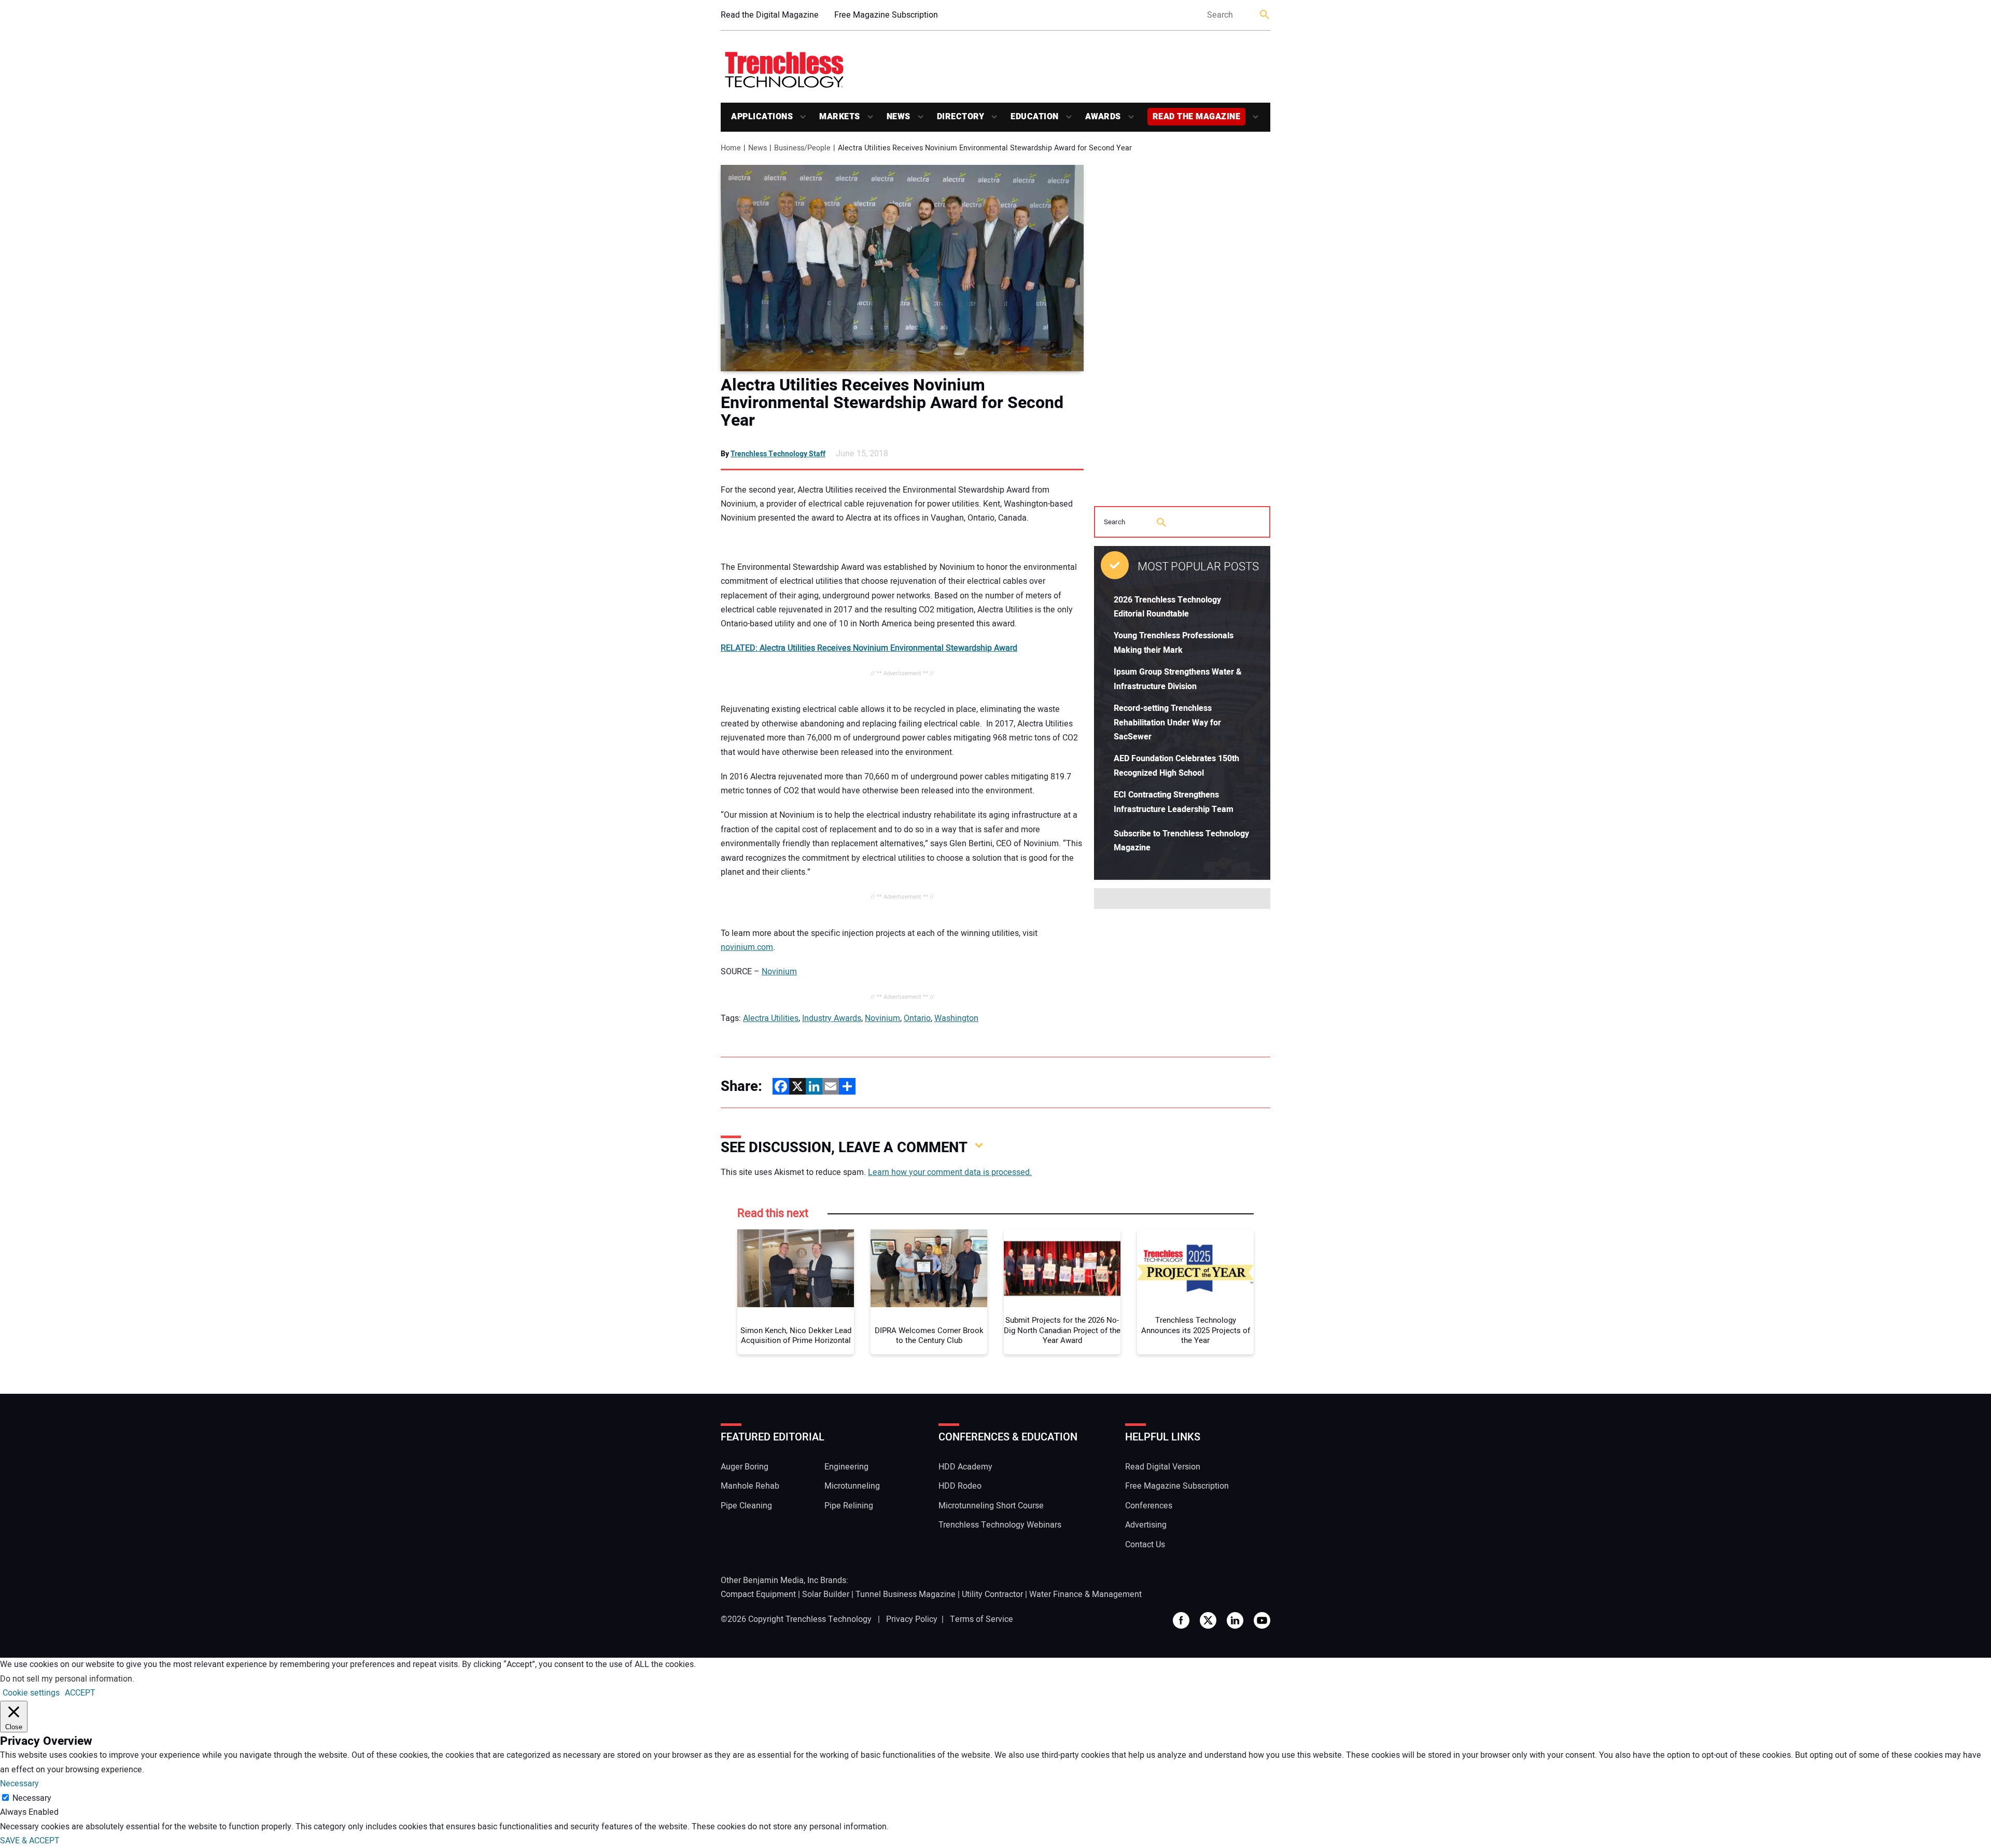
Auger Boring (745, 1467)
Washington (956, 1018)
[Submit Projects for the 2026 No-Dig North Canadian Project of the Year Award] (1062, 1268)
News (899, 117)
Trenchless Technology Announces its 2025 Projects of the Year (1196, 1331)
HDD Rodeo (960, 1486)
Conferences (1149, 1506)
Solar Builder (826, 1594)
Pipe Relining (849, 1506)
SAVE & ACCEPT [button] (30, 1841)
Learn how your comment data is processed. (950, 1172)
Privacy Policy (912, 1619)
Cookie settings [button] (31, 1693)
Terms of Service (982, 1619)
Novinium (779, 972)
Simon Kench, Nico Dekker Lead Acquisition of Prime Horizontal (796, 1336)
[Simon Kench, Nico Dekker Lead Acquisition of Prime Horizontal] (796, 1268)
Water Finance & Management (1085, 1594)
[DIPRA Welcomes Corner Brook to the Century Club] (929, 1268)
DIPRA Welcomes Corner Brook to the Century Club (929, 1336)
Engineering (846, 1467)
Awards (1103, 117)
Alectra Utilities (771, 1018)
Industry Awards (832, 1018)
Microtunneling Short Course (991, 1506)
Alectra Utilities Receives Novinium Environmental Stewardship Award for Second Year (892, 403)
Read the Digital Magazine (770, 15)
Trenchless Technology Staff (778, 454)
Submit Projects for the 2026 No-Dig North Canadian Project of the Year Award (1062, 1331)
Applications (762, 117)
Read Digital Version (1163, 1467)
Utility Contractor (992, 1594)
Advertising (1146, 1525)
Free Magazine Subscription (886, 15)
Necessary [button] (19, 1784)
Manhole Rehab (750, 1486)
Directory (961, 117)
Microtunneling (852, 1486)
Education (1035, 117)
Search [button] (1265, 15)
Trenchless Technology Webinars (1000, 1525)
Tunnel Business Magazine (906, 1594)
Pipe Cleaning (746, 1506)
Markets (840, 117)
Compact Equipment (758, 1594)
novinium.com (747, 947)
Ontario (917, 1018)
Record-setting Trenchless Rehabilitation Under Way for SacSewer (1167, 723)
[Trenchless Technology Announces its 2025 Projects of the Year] (1195, 1268)
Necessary (32, 1798)
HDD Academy (965, 1467)
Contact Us (1145, 1545)
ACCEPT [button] (80, 1693)
